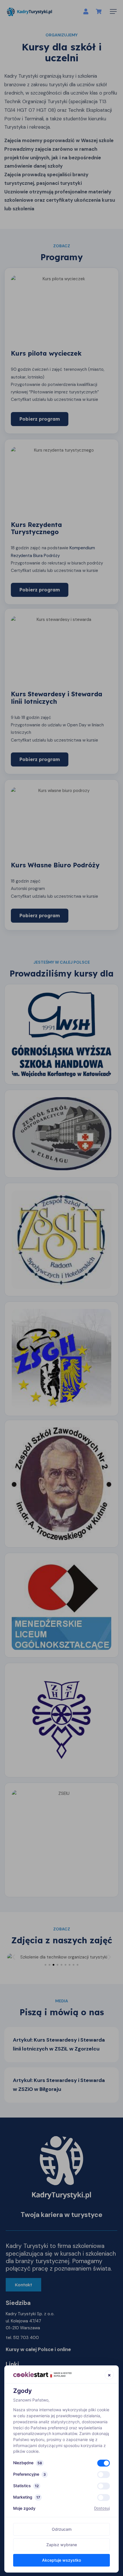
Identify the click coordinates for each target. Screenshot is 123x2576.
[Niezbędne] (104, 2463)
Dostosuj (102, 2508)
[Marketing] (104, 2497)
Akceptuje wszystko (61, 2560)
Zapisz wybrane (62, 2545)
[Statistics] (104, 2486)
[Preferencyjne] (104, 2475)
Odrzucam (62, 2529)
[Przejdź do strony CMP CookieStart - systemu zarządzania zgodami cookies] (42, 2374)
